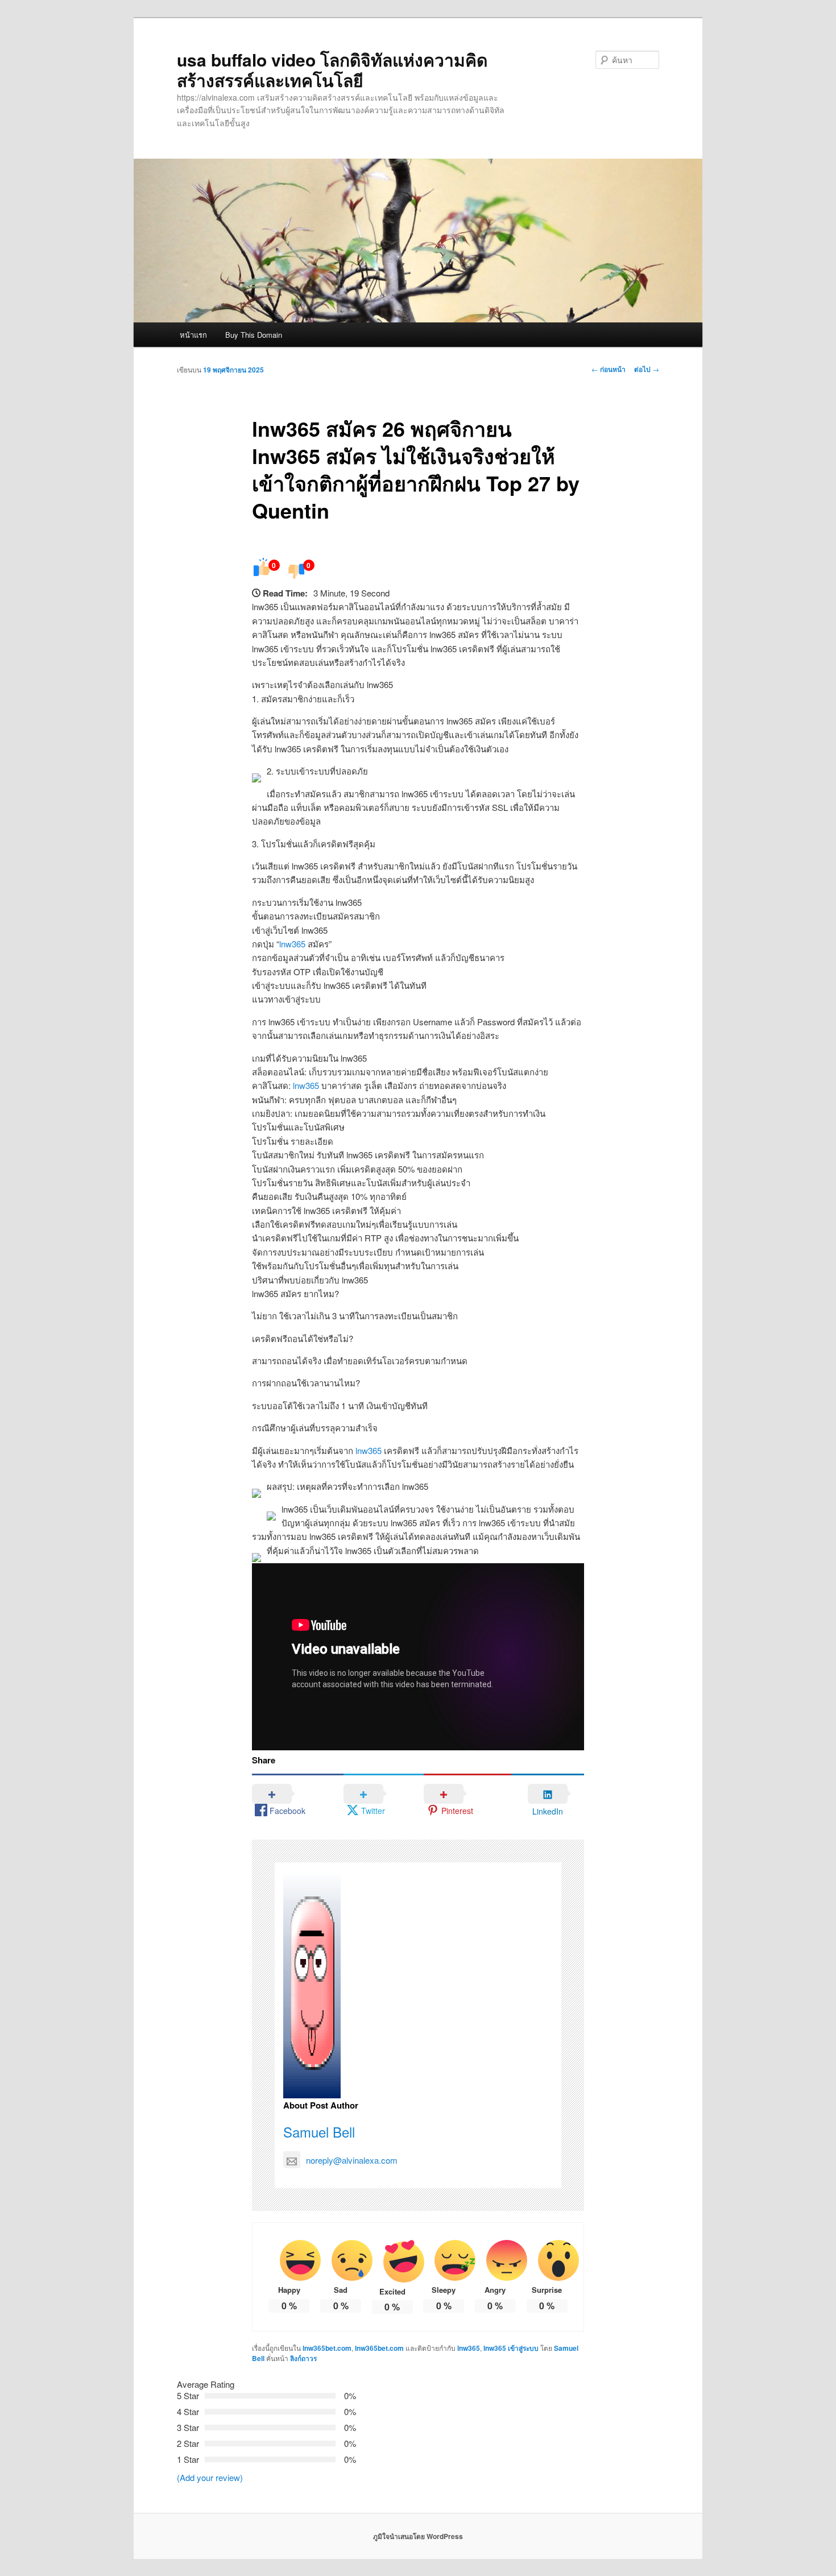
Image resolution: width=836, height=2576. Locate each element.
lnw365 (292, 944)
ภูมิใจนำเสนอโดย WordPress (418, 2536)
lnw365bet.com (327, 2348)
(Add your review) (210, 2477)
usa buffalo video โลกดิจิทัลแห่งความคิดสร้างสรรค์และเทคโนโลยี (332, 70)
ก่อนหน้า (609, 369)
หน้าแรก (193, 335)
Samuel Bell (319, 2132)
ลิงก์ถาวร (303, 2358)
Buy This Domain (254, 335)
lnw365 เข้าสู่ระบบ (511, 2348)
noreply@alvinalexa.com (352, 2160)
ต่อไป (647, 369)
